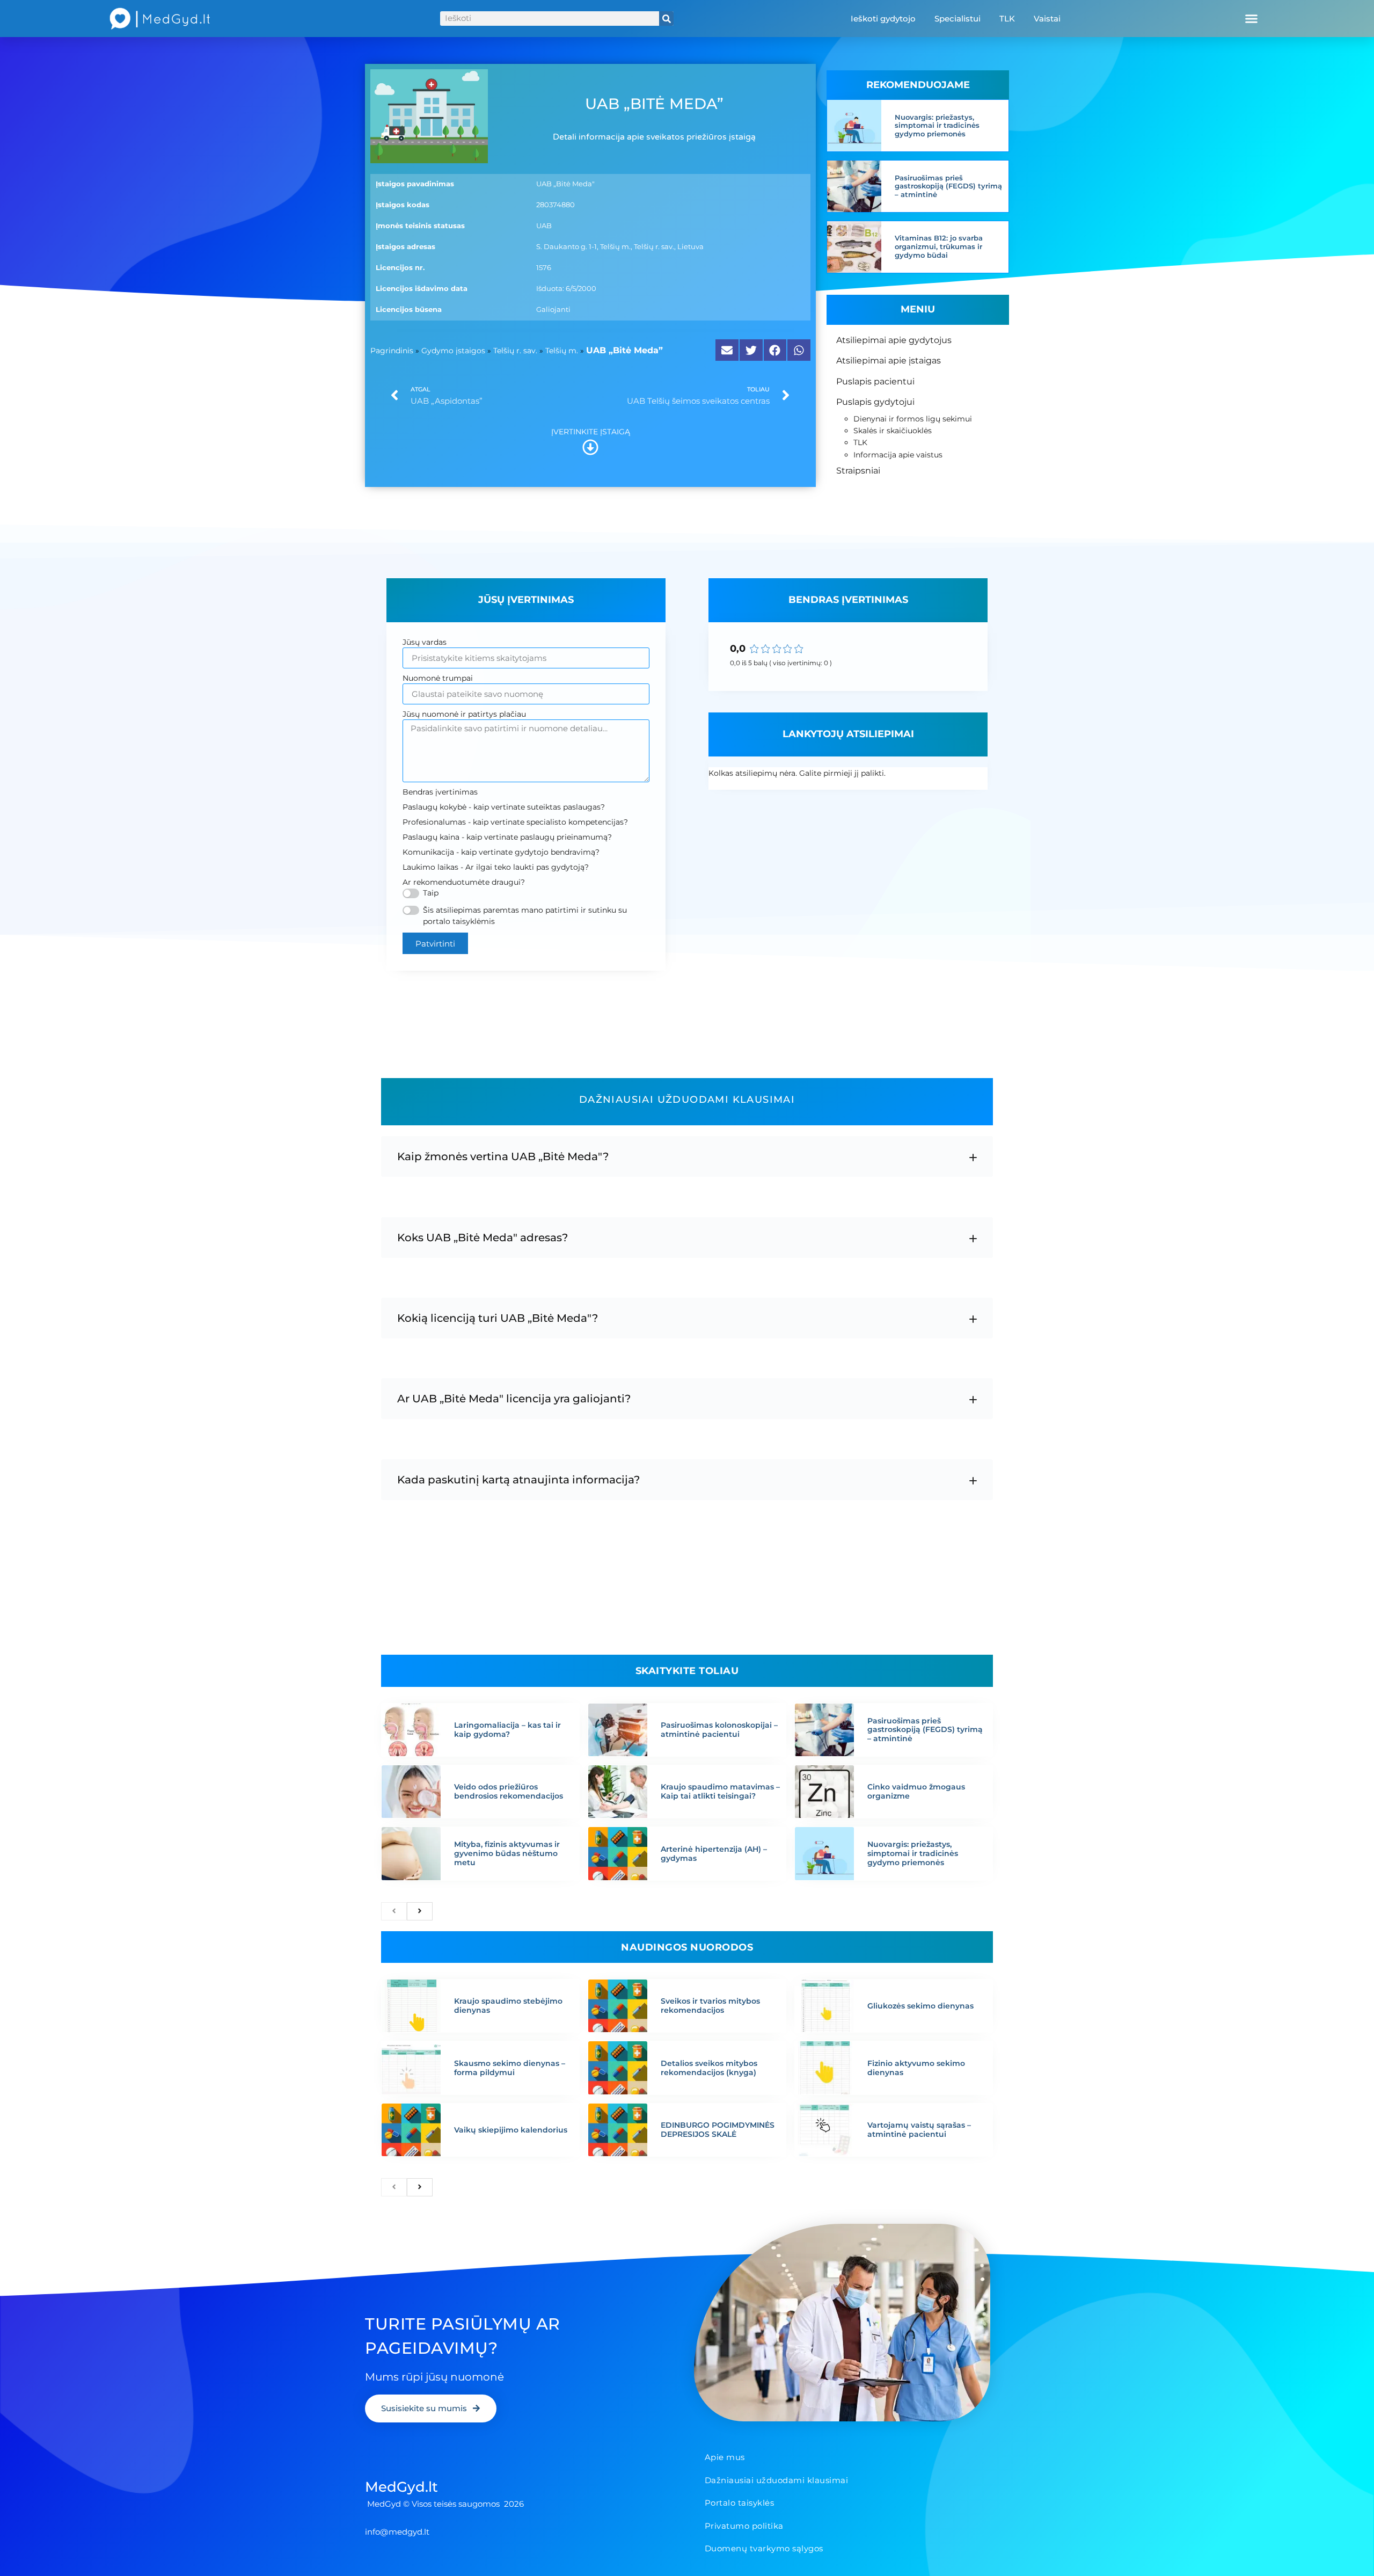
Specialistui (958, 19)
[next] (420, 1911)
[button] (1251, 19)
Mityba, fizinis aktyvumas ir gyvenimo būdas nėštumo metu (507, 1853)
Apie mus (725, 2457)
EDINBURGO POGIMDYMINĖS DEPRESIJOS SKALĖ (718, 2130)
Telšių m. (562, 351)
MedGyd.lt (401, 2487)
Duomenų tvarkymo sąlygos (764, 2548)
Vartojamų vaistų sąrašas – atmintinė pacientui (919, 2130)
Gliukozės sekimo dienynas (920, 2006)
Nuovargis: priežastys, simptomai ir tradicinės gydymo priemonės (937, 125)
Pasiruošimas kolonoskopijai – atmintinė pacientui (719, 1730)
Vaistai (1047, 19)
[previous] (394, 1911)
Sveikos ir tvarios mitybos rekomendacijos (710, 2006)
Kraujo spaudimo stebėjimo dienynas (508, 2006)
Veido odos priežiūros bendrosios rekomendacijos (509, 1791)
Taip (431, 893)
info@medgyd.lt (397, 2532)
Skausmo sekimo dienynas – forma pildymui (510, 2068)
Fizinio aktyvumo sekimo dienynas (916, 2068)
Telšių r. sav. (515, 351)
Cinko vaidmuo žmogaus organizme (916, 1791)
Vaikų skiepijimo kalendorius (511, 2130)
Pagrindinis (392, 351)
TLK (1007, 19)
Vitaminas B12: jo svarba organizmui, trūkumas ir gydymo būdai (939, 246)
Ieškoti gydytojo (883, 19)
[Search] (666, 19)
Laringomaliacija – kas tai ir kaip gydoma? (507, 1730)
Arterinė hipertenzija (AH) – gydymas (714, 1854)
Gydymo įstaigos (453, 351)
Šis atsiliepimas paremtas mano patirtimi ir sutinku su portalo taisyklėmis (525, 916)
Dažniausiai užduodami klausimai (777, 2480)
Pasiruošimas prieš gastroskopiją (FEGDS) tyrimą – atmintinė (948, 186)
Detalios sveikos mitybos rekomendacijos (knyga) (709, 2068)
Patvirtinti (435, 944)
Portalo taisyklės (740, 2503)
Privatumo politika (744, 2526)
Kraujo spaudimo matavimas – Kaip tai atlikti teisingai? (720, 1791)
